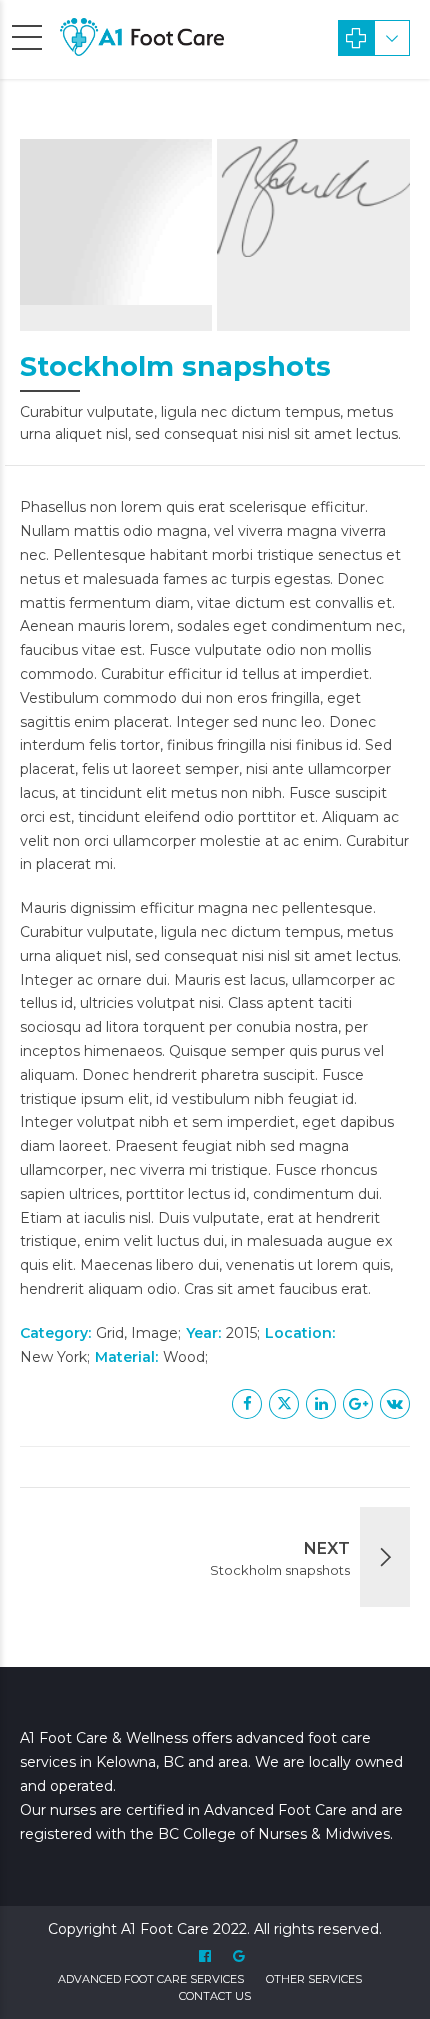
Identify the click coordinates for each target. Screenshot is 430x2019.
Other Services (314, 1979)
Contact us (215, 1996)
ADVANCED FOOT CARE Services (151, 1979)
